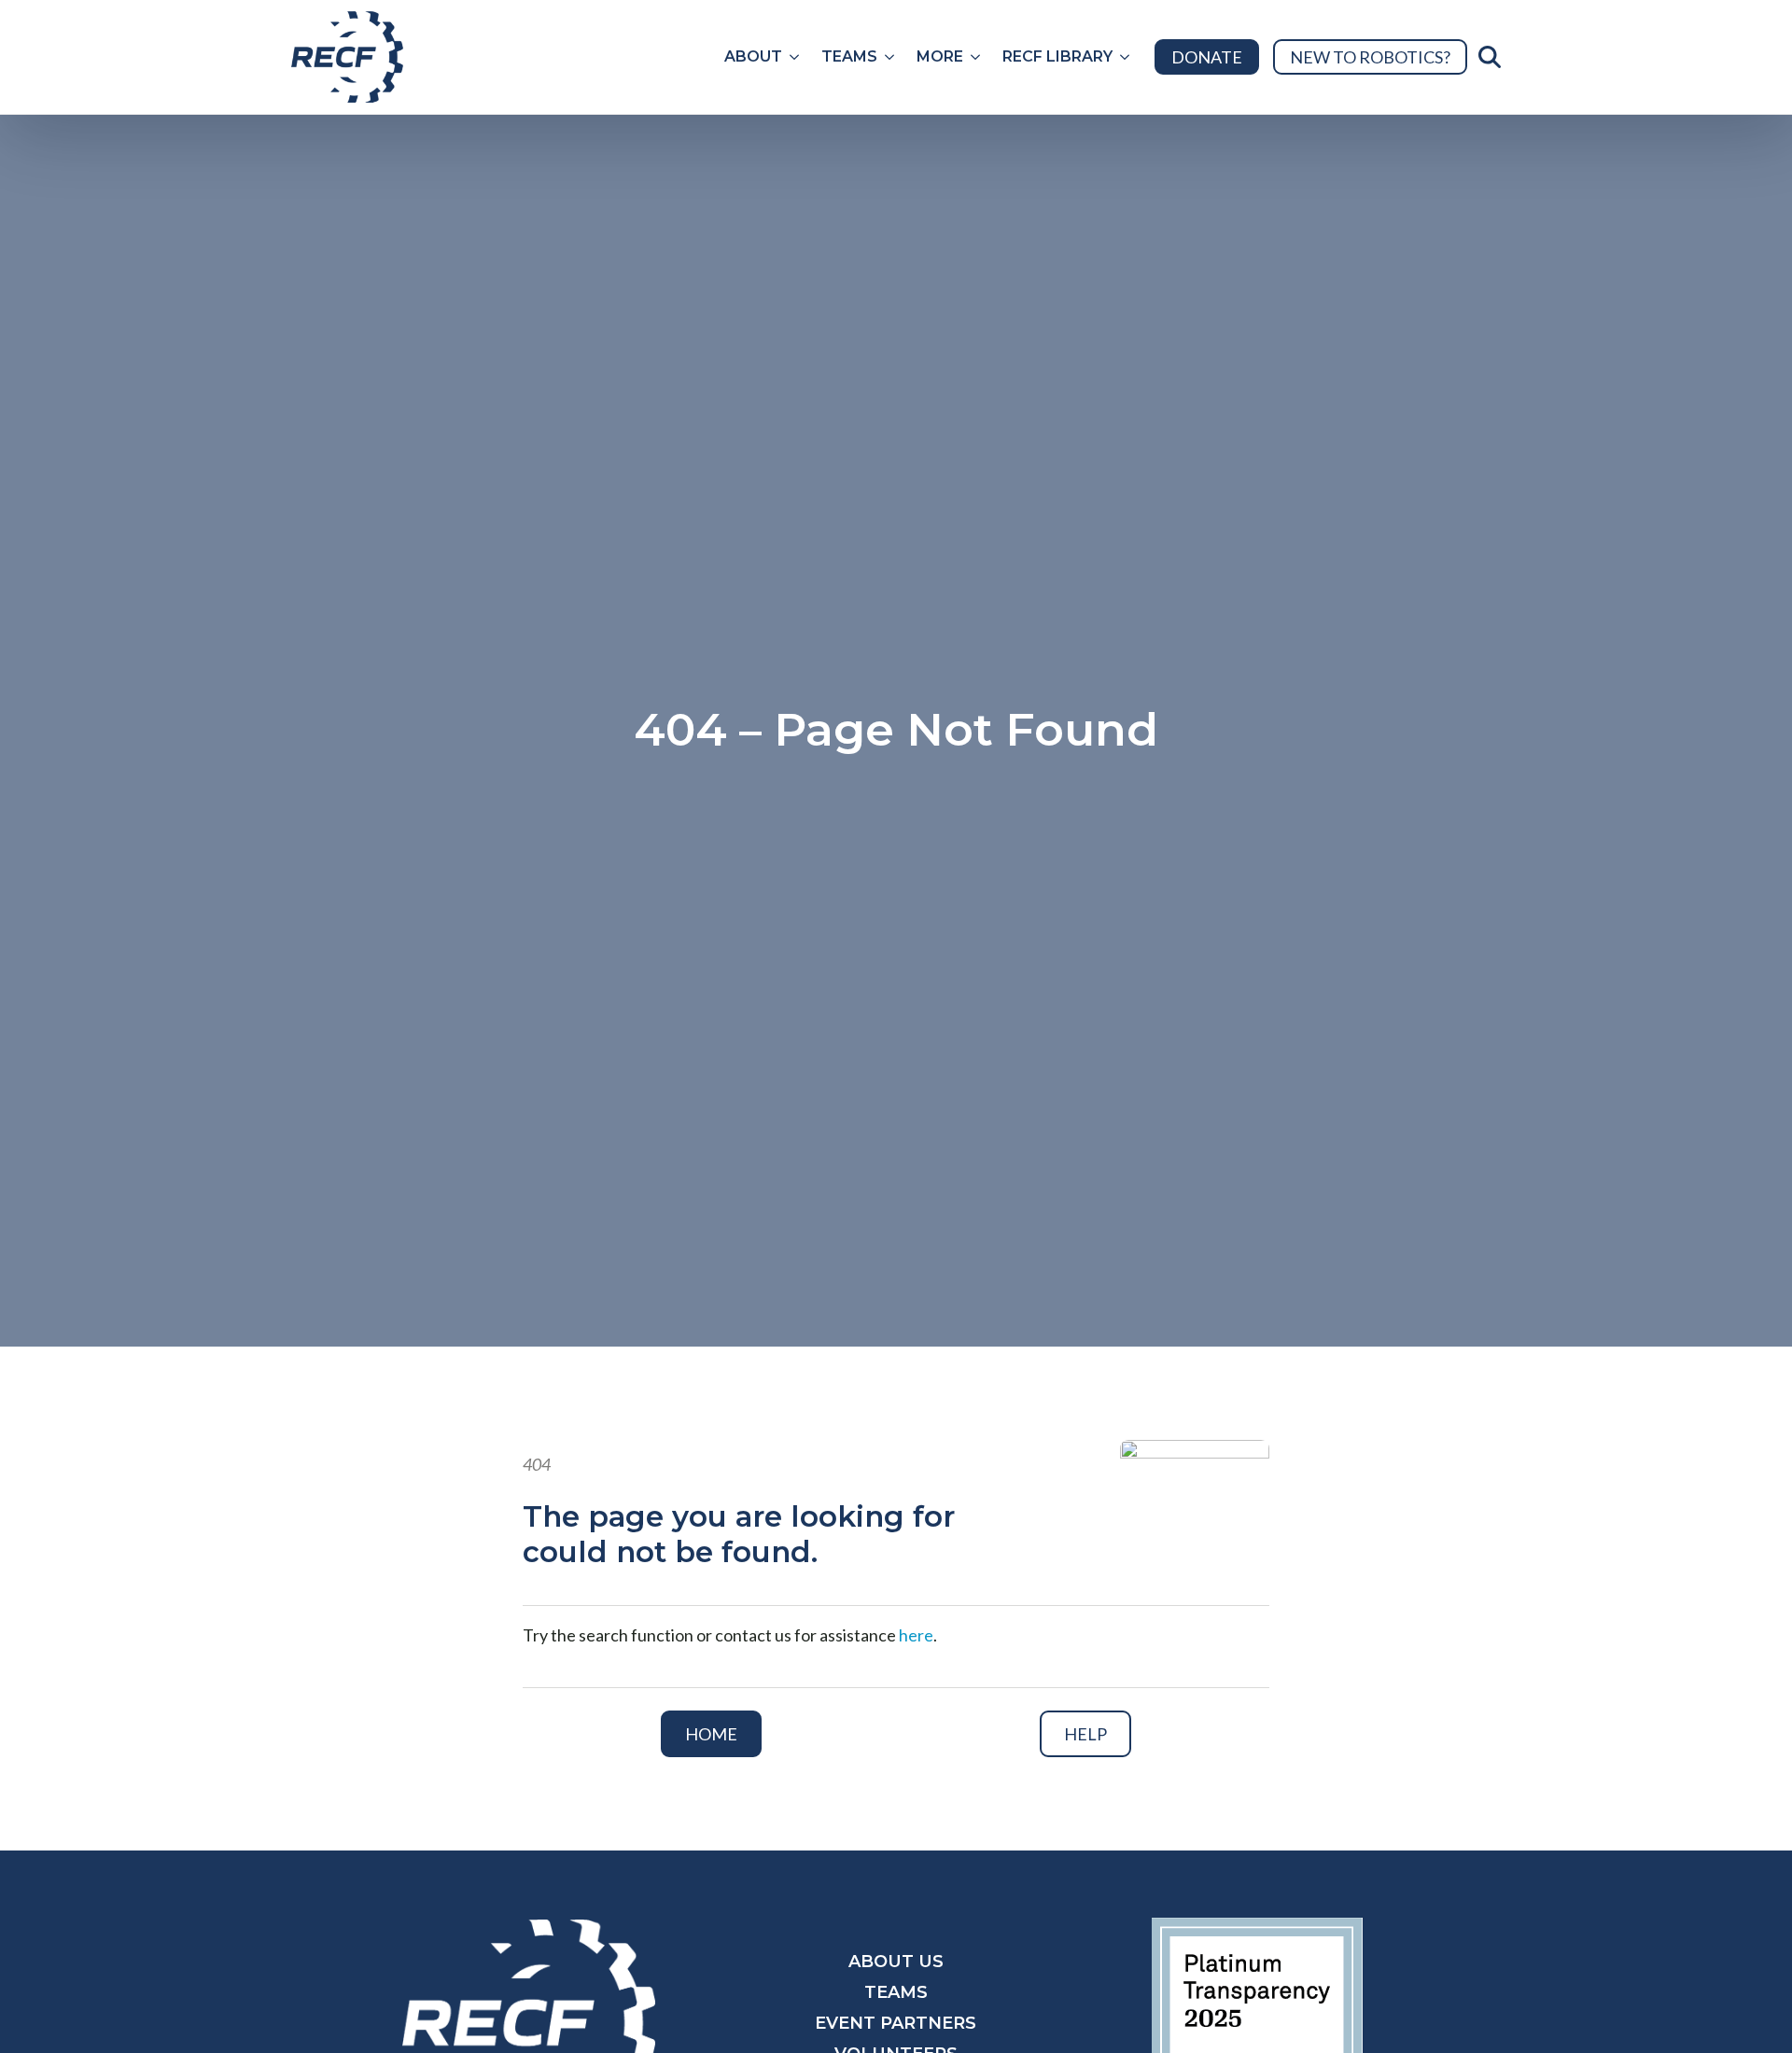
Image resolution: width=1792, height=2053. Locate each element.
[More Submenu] (977, 57)
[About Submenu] (796, 57)
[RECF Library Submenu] (1127, 57)
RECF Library (1057, 56)
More (940, 56)
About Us (896, 1962)
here (916, 1635)
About (753, 56)
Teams (849, 56)
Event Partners (896, 2023)
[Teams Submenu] (891, 57)
